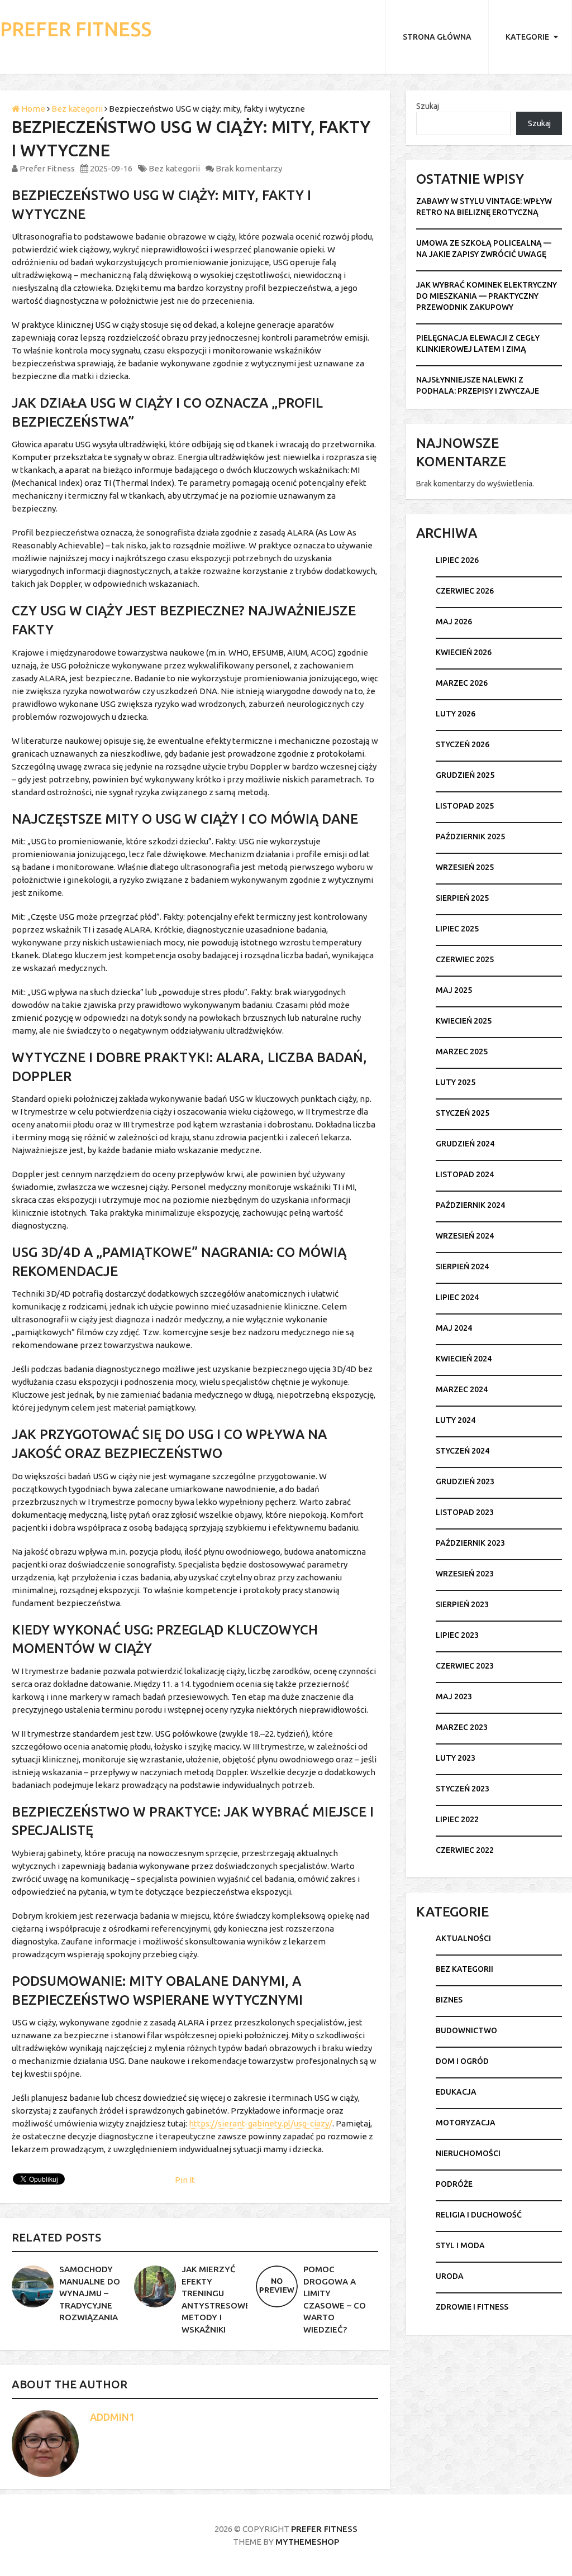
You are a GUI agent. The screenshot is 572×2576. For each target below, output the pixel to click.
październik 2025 (470, 837)
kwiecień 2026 (464, 652)
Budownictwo (466, 2030)
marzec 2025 (462, 1052)
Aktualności (463, 1938)
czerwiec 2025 (465, 959)
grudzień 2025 (465, 775)
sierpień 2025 (462, 898)
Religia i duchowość (479, 2215)
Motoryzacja (466, 2123)
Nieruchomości (468, 2153)
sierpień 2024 (462, 1267)
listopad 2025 (465, 806)
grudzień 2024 (465, 1144)
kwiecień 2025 (464, 1021)
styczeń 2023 (463, 1789)
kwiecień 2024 (464, 1359)
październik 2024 (470, 1205)
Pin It (185, 2180)
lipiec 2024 (457, 1297)
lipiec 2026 (457, 560)
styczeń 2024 (463, 1451)
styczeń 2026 (463, 744)
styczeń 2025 (463, 1113)
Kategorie (527, 37)
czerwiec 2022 (465, 1850)
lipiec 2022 (457, 1819)
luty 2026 (456, 714)
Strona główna (437, 37)
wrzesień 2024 (465, 1236)
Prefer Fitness (76, 29)
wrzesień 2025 (465, 867)
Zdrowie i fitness (472, 2307)
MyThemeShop (307, 2542)
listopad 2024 (465, 1174)
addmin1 (112, 2417)
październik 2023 (470, 1543)
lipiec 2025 (457, 929)
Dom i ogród (462, 2061)
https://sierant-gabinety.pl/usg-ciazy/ (261, 2123)
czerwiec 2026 (465, 591)
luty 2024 (456, 1420)
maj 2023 (454, 1696)
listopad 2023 (465, 1512)
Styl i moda (460, 2245)
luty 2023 (456, 1758)
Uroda (450, 2276)
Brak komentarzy (249, 168)
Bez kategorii (77, 109)
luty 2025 (456, 1082)
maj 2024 (454, 1328)
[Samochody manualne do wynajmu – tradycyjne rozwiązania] (33, 2286)
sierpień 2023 (462, 1604)
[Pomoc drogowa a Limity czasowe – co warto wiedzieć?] (277, 2286)
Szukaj (428, 106)
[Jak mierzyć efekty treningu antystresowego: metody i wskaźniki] (155, 2286)
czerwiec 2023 (465, 1666)
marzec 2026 (462, 683)
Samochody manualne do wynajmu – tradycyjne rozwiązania (90, 2293)
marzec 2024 (462, 1389)
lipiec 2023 (457, 1635)
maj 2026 (454, 622)
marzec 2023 (462, 1727)
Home (32, 109)
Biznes (449, 2000)
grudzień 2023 (465, 1481)
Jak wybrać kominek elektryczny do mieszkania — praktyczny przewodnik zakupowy (487, 296)
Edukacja (456, 2092)
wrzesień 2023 (465, 1574)
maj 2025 (454, 990)
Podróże (454, 2184)
